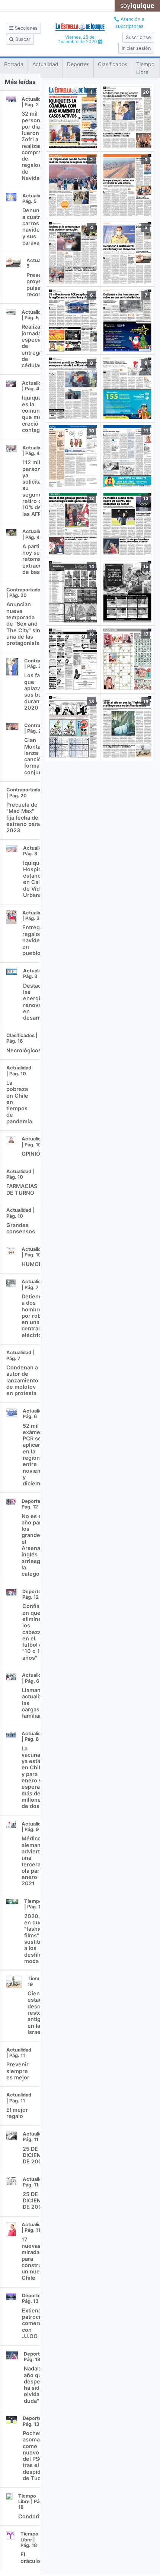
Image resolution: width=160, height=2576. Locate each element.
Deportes (78, 64)
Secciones (25, 28)
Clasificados (113, 64)
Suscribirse (138, 37)
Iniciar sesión (136, 48)
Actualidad (45, 64)
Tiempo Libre (145, 68)
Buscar (22, 39)
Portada (14, 64)
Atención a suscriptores (130, 23)
